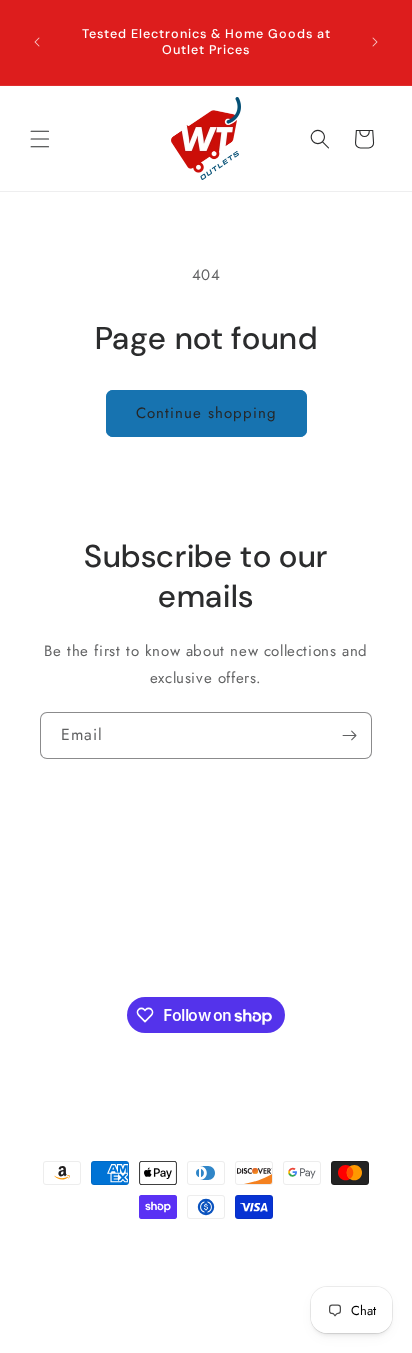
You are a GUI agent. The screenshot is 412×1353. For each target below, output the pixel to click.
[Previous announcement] (37, 42)
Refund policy (324, 1249)
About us (68, 934)
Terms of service (216, 1310)
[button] (40, 139)
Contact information (221, 1280)
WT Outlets (129, 1249)
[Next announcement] (375, 42)
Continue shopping (206, 413)
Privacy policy (331, 1280)
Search (62, 889)
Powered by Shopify (216, 1249)
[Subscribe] (349, 735)
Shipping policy (106, 1280)
